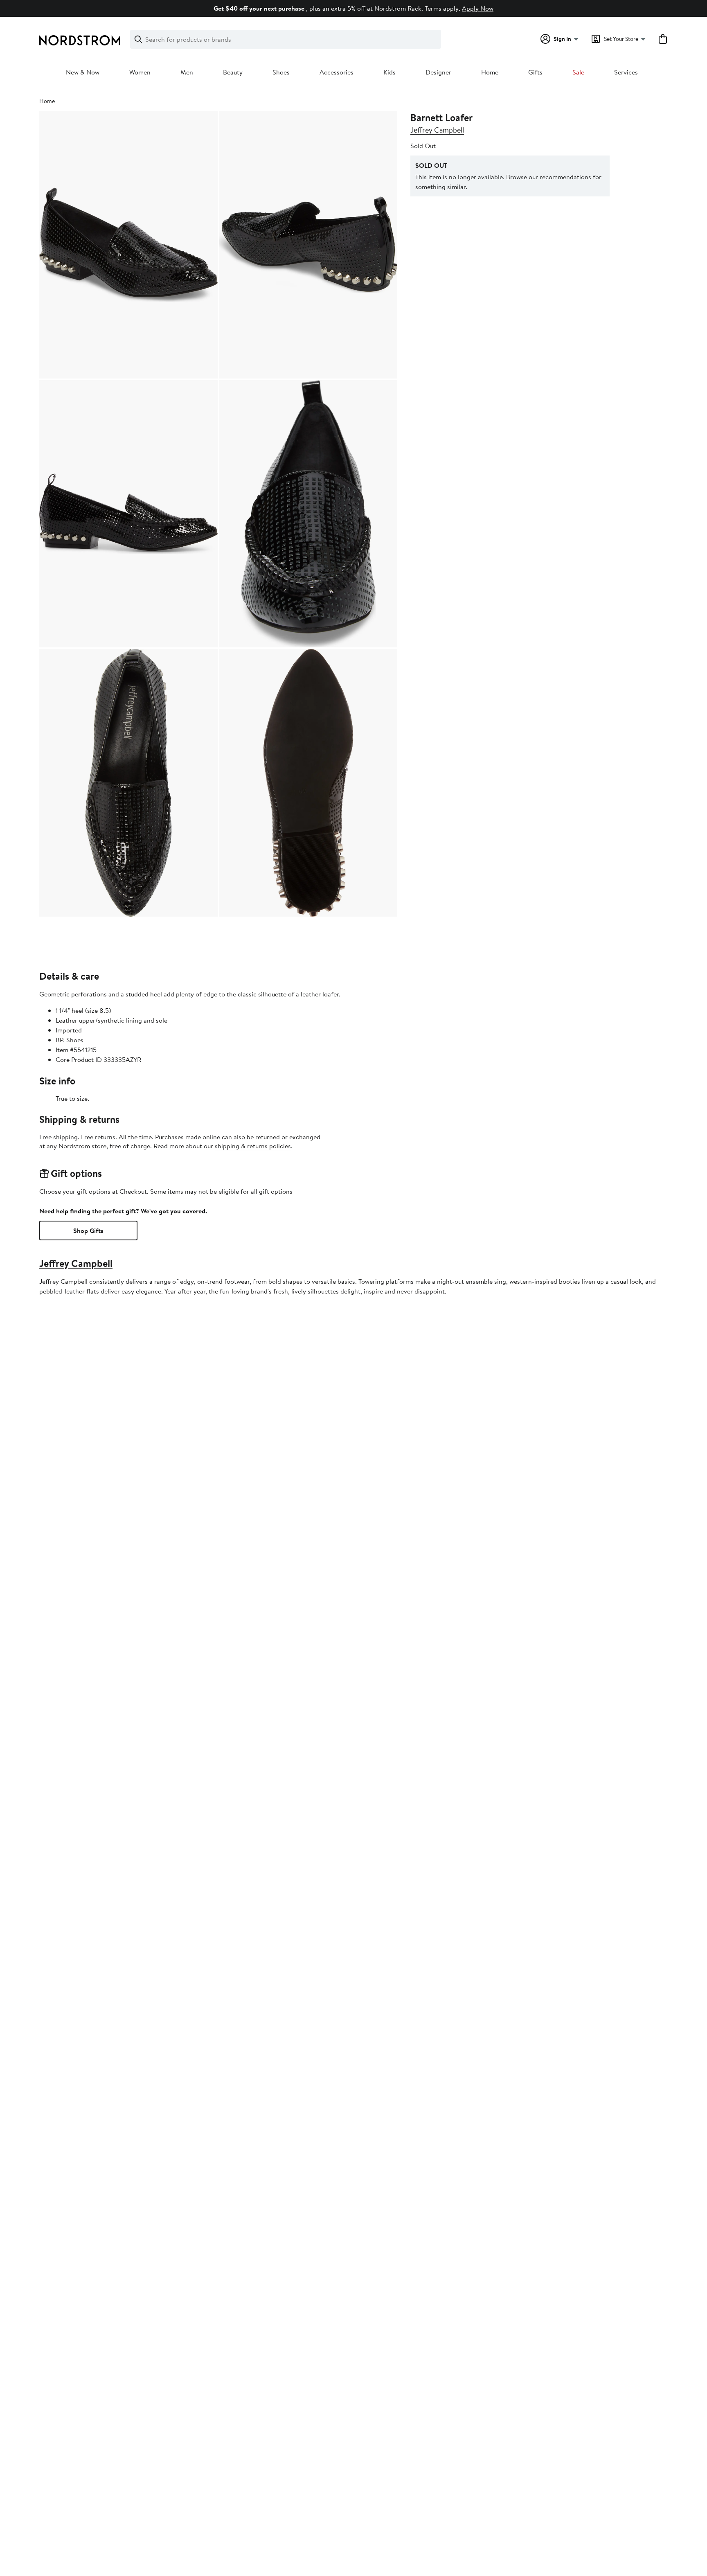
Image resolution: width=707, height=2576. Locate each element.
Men (187, 72)
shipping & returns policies (253, 1146)
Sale (578, 72)
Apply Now (478, 8)
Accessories (337, 72)
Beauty (233, 72)
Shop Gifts (88, 1231)
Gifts (535, 72)
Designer (438, 72)
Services (626, 72)
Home (490, 72)
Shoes (281, 72)
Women (140, 72)
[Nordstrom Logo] (80, 40)
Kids (390, 72)
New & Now (83, 72)
